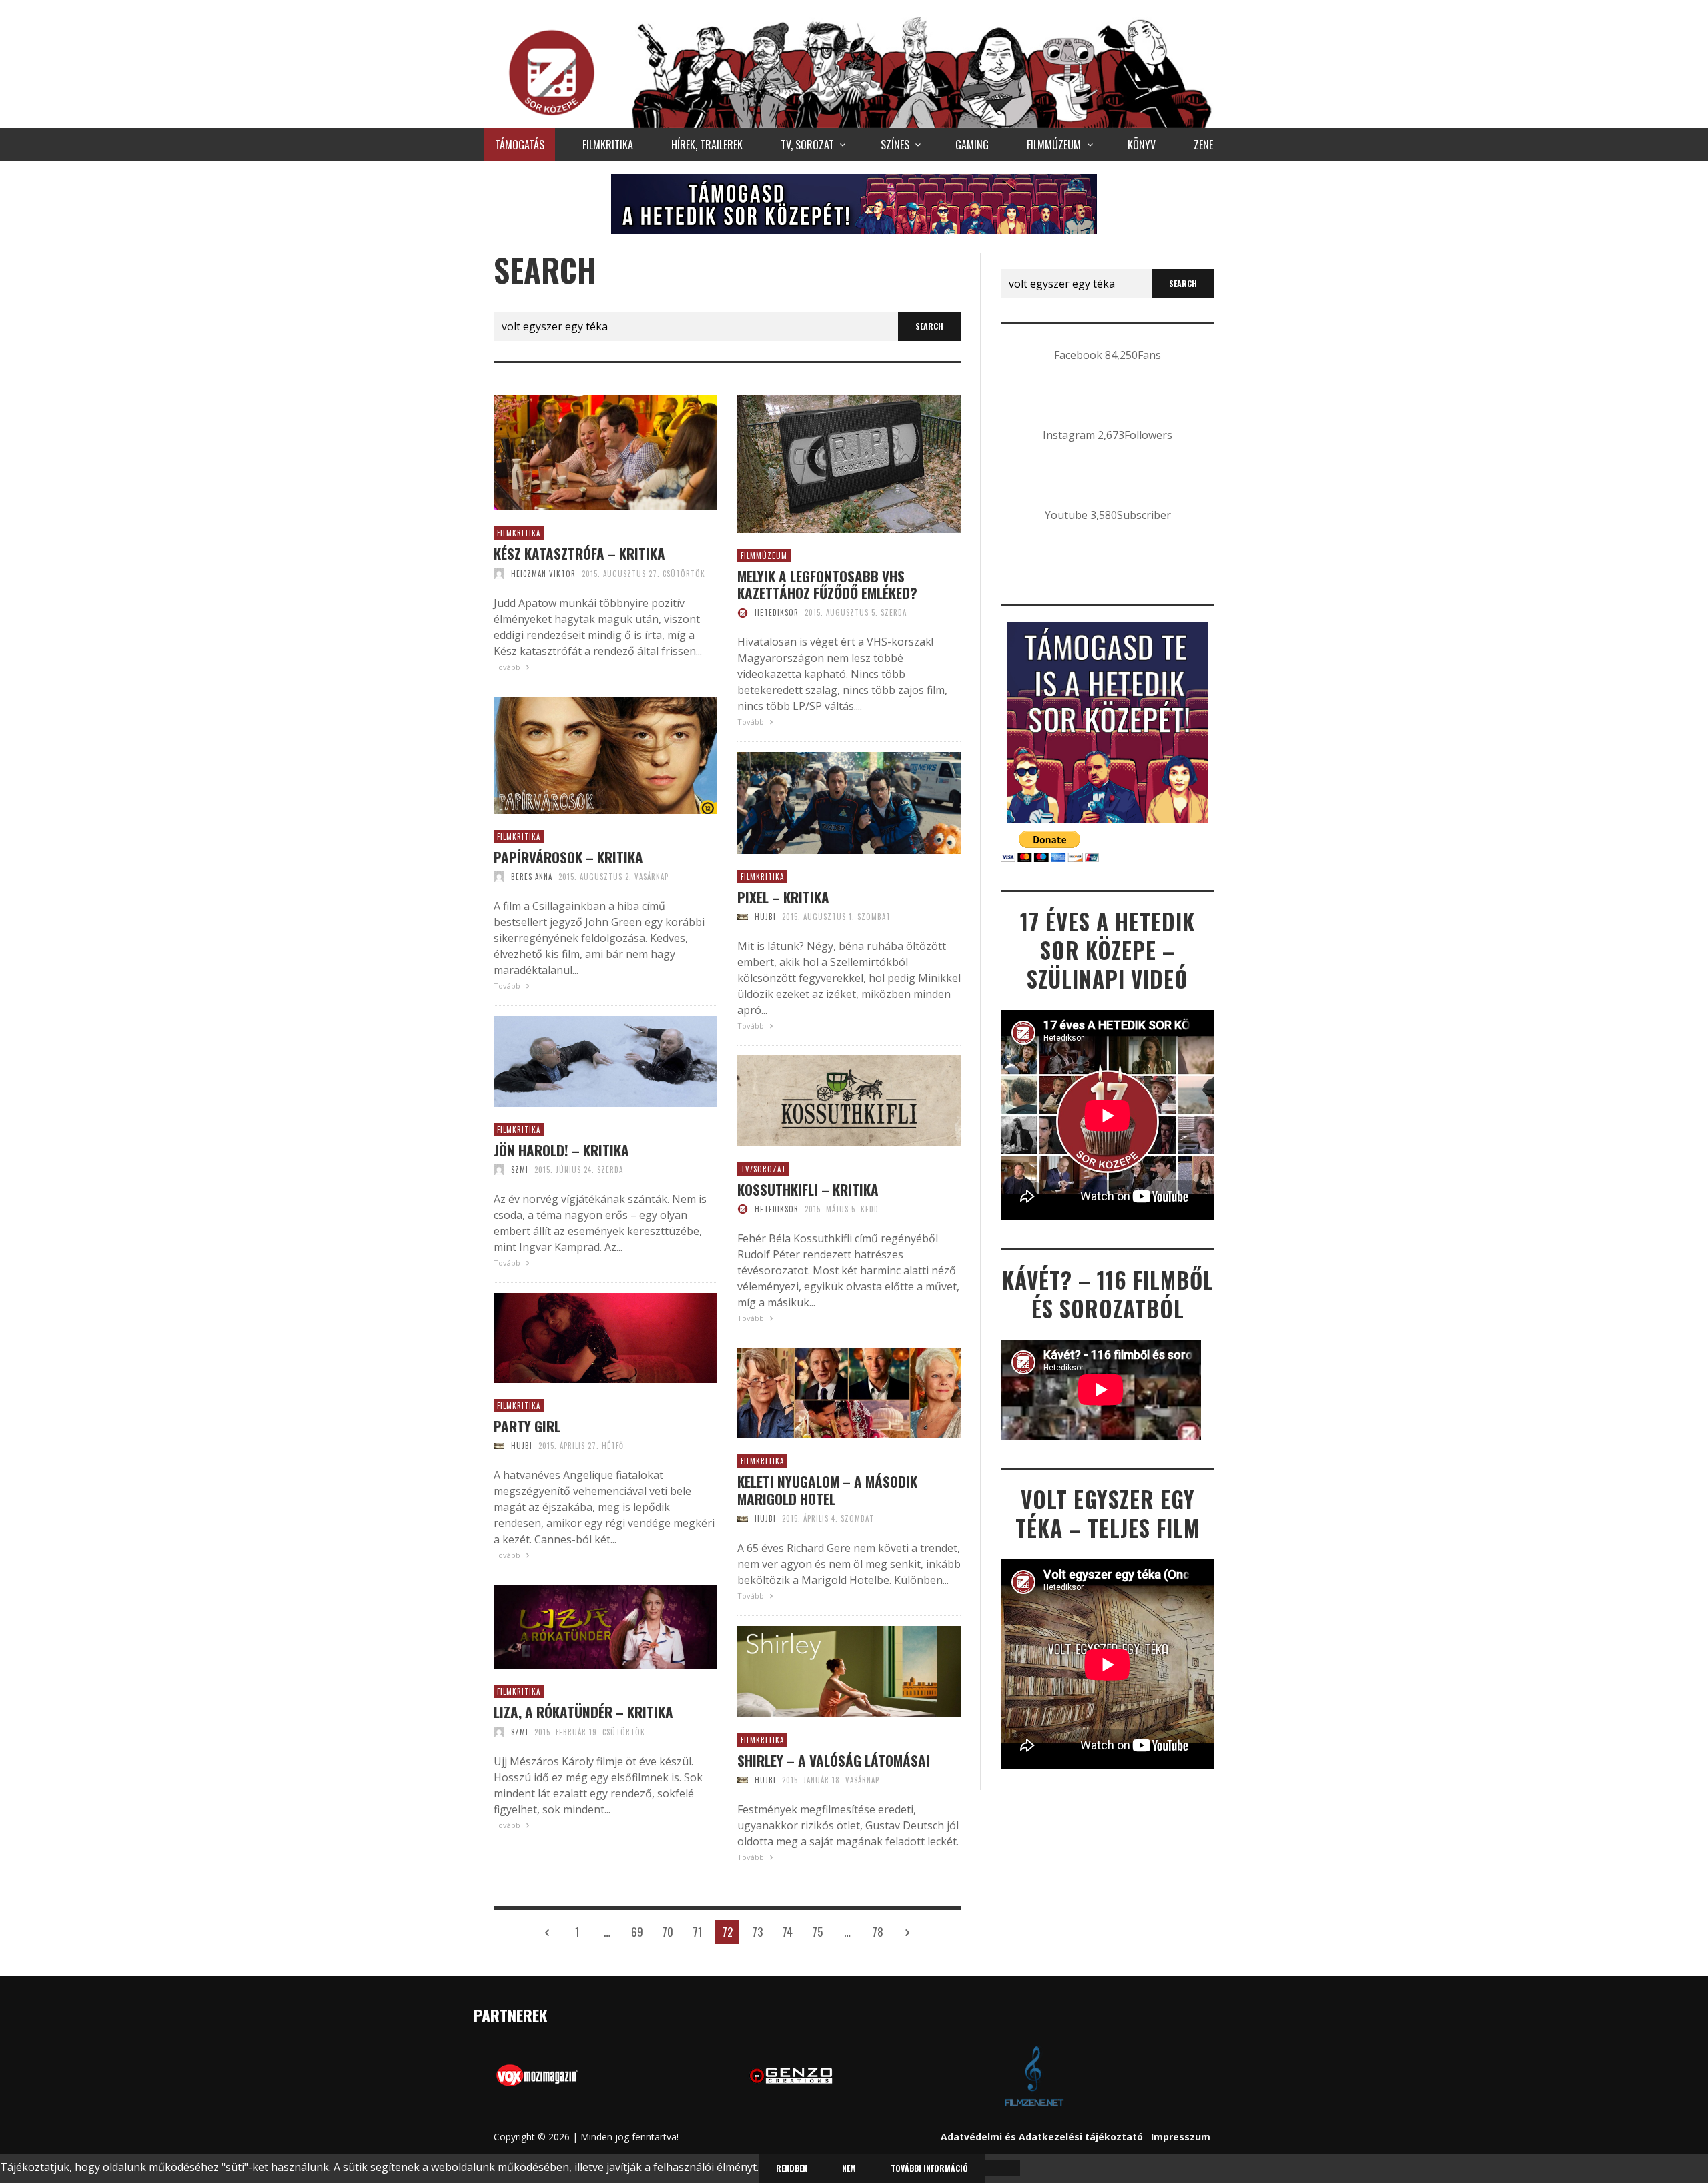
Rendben (792, 2168)
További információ (929, 2168)
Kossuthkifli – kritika (808, 1189)
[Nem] (1003, 2168)
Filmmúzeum (764, 556)
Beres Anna (532, 877)
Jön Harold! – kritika (561, 1150)
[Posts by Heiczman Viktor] (499, 574)
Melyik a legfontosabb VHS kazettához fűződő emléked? (827, 584)
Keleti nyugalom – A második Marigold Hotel (827, 1490)
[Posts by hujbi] (743, 917)
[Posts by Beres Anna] (499, 877)
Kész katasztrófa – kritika (579, 553)
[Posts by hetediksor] (743, 612)
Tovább (508, 667)
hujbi (765, 917)
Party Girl (527, 1426)
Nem (849, 2168)
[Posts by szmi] (499, 1170)
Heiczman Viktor (543, 574)
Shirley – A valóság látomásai (834, 1760)
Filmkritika (519, 533)
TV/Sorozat (763, 1169)
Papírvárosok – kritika (568, 857)
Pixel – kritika (783, 897)
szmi (520, 1170)
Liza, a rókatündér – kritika (583, 1712)
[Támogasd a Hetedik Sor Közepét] (854, 203)
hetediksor (777, 612)
